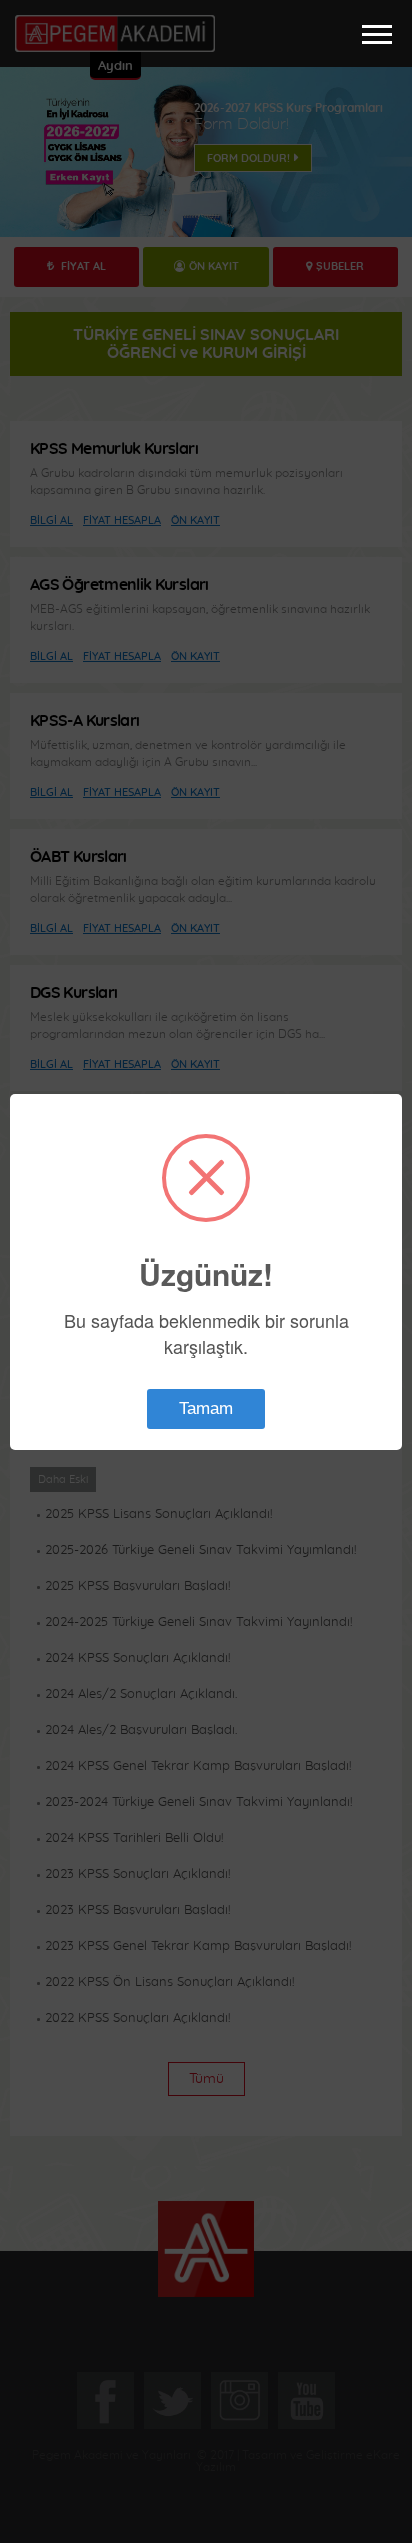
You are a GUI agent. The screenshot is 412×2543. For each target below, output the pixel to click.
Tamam (206, 1408)
